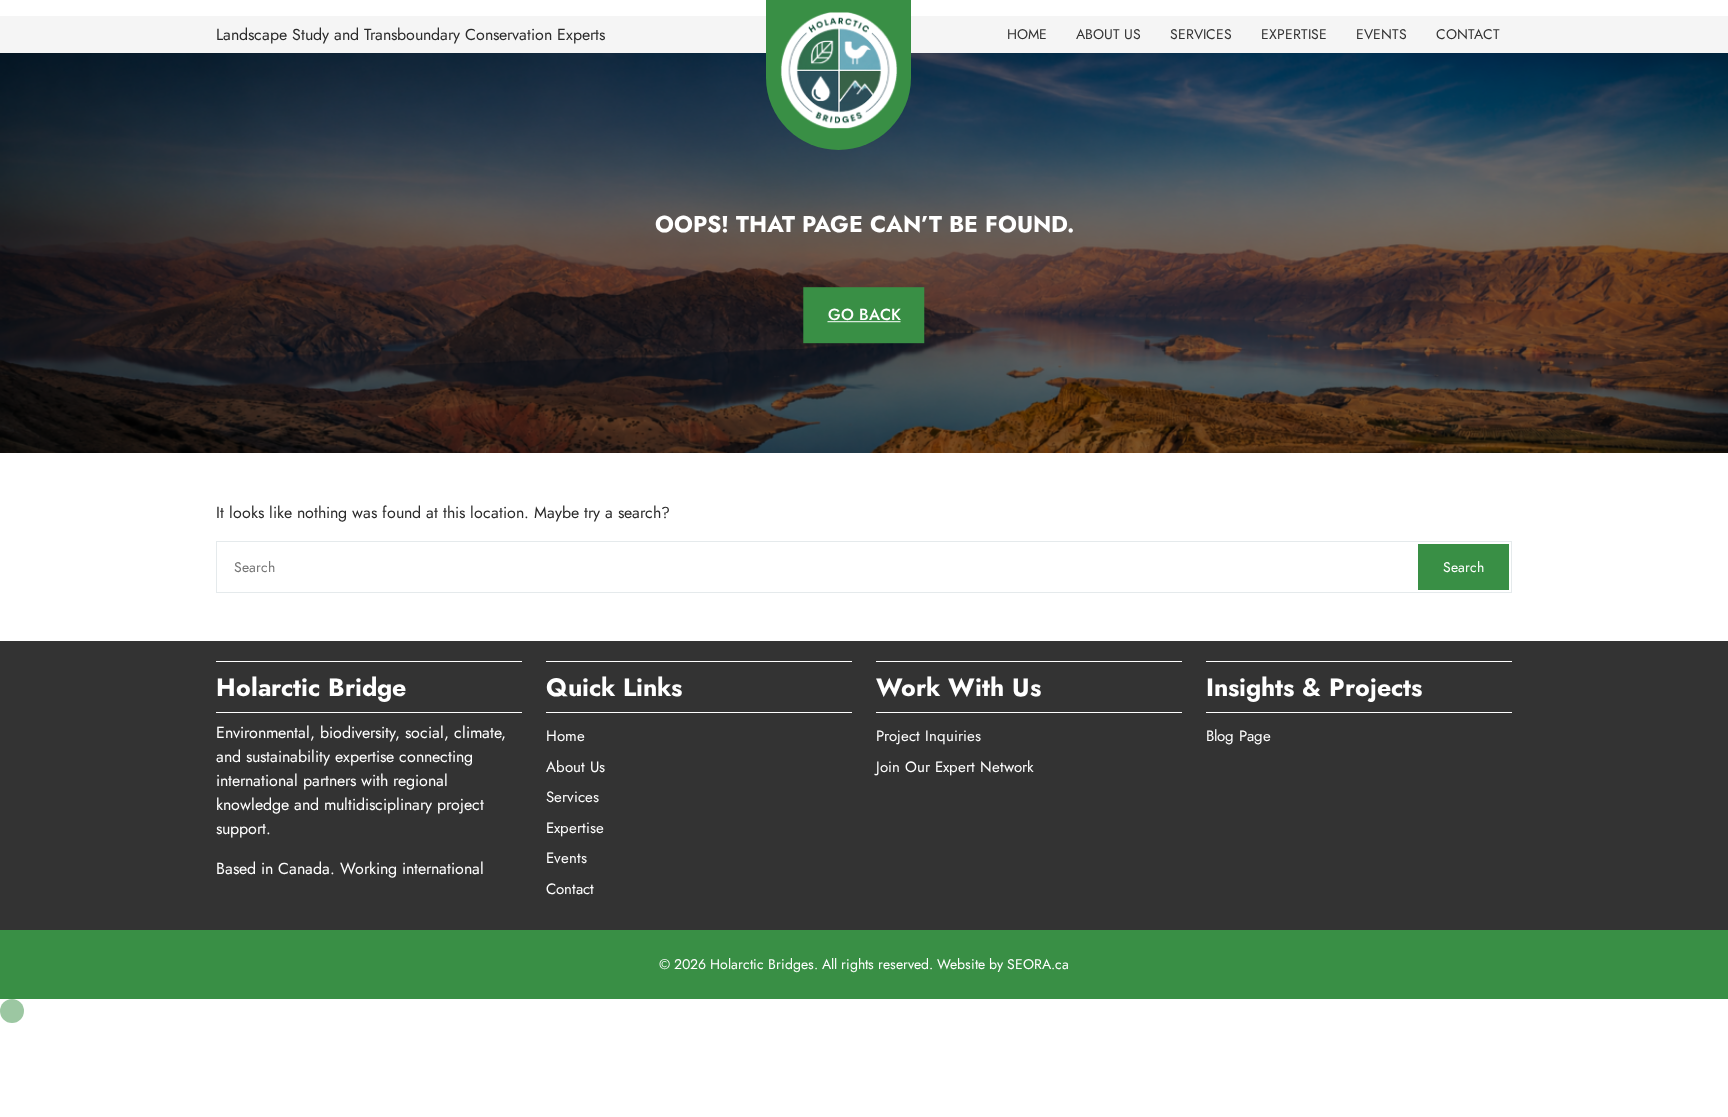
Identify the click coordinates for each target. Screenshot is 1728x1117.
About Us (1108, 34)
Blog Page (1238, 736)
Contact (1468, 34)
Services (1201, 34)
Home (1027, 34)
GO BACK (864, 314)
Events (1381, 34)
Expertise (1294, 34)
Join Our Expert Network (955, 767)
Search (1463, 567)
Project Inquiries (928, 736)
